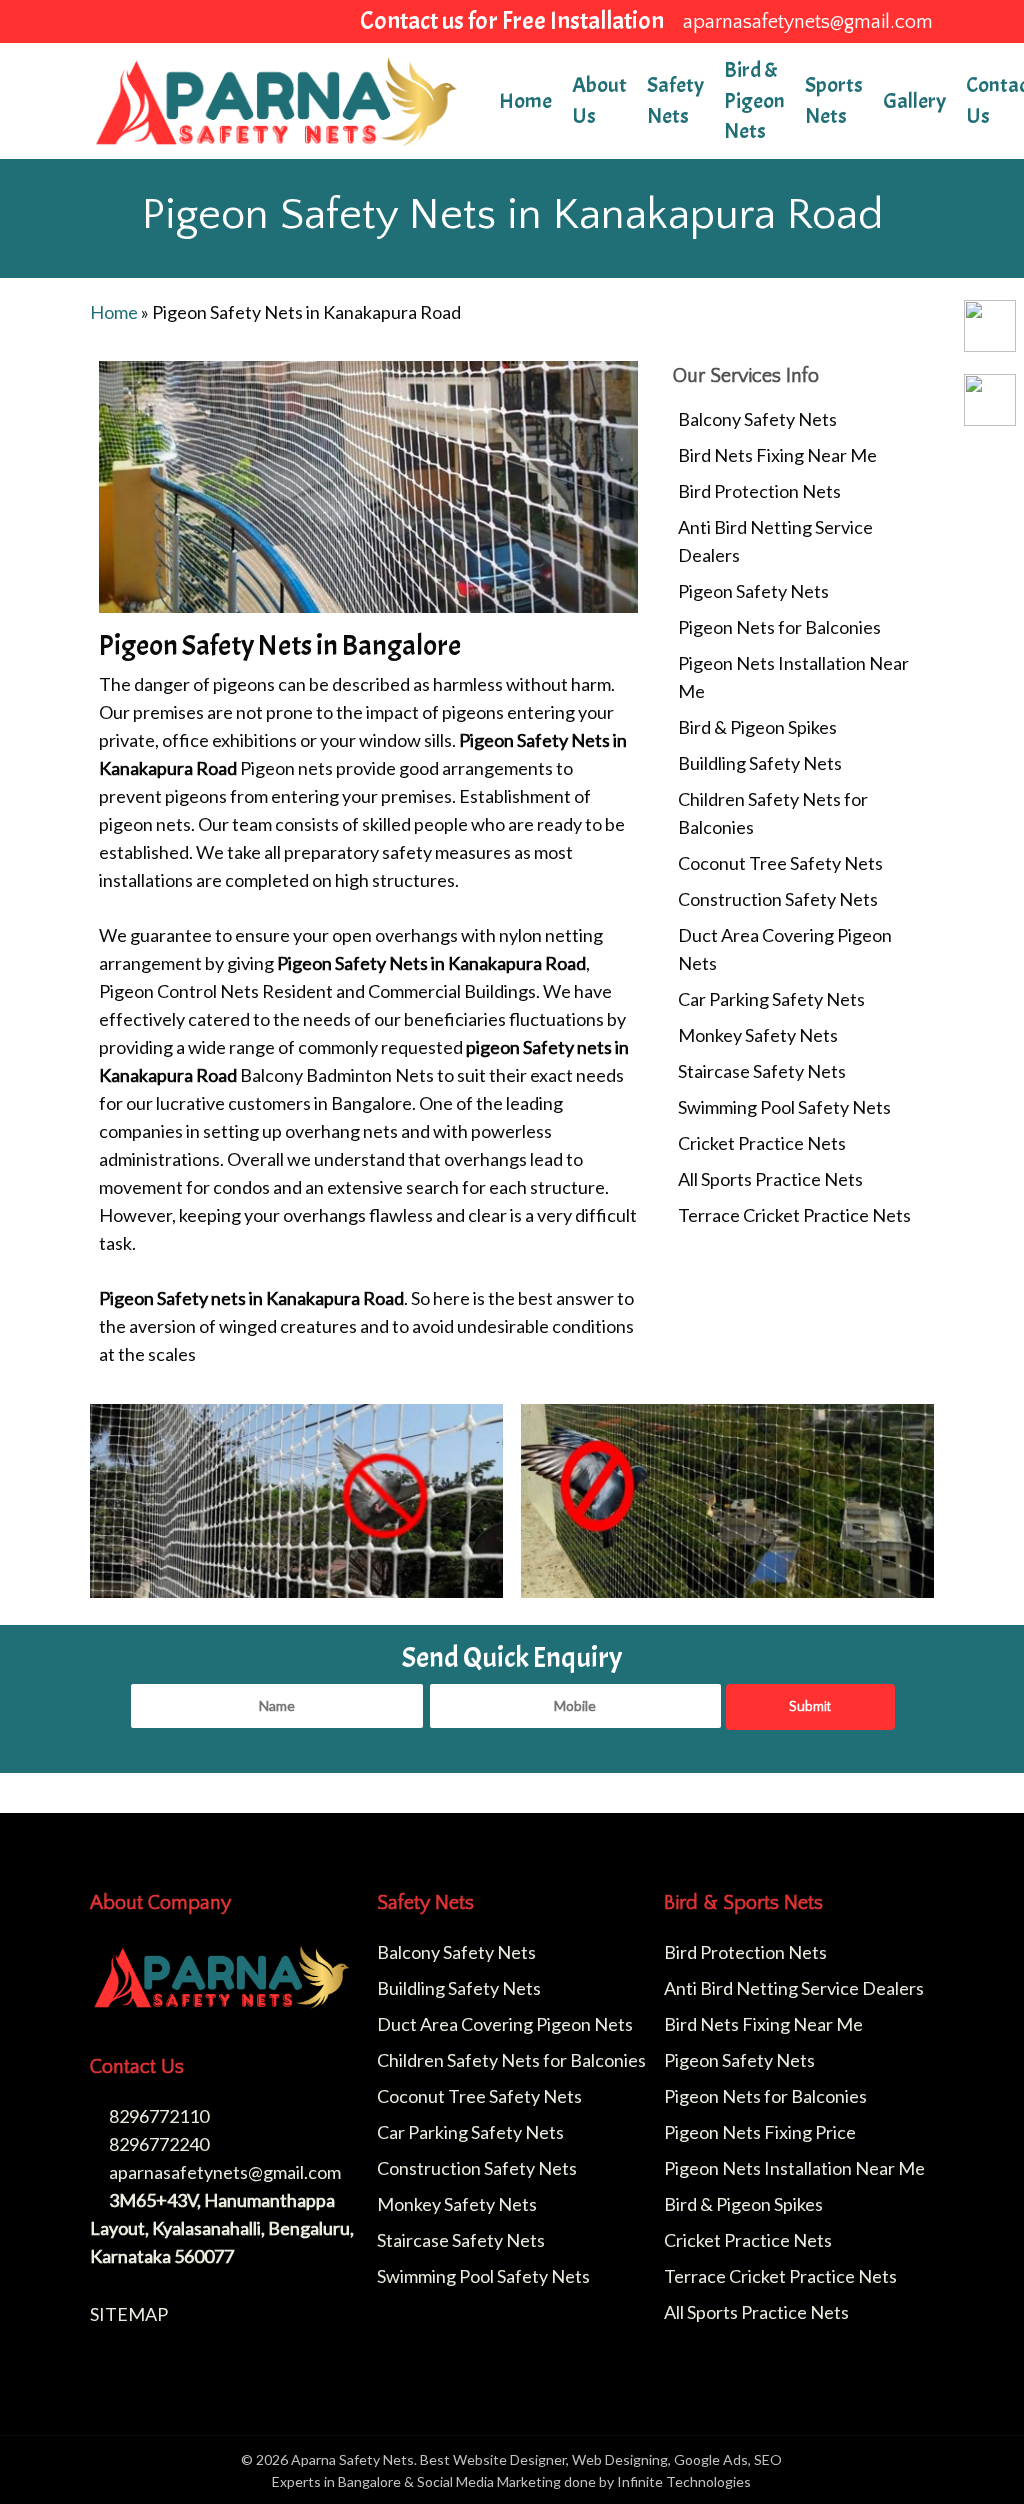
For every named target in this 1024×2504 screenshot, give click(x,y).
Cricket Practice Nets (762, 1143)
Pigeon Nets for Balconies (779, 627)
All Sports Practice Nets (770, 1179)
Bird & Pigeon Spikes (757, 727)
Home (114, 312)
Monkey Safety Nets (758, 1035)
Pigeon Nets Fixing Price (760, 2132)
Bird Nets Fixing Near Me (777, 455)
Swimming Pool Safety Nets (784, 1107)
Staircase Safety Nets (762, 1071)
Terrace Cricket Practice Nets (794, 1215)
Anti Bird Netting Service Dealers (775, 541)
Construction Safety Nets (778, 899)
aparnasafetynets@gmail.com (223, 2172)
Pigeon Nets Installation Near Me (793, 677)
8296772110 (157, 2116)
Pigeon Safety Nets (753, 591)
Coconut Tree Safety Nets (780, 863)
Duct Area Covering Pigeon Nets (785, 949)
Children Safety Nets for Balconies (773, 813)
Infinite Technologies (684, 2481)
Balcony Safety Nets (757, 419)
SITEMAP (129, 2314)
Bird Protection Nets (759, 491)
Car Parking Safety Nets (771, 999)
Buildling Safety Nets (760, 763)
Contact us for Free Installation (512, 20)
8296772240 (157, 2144)
